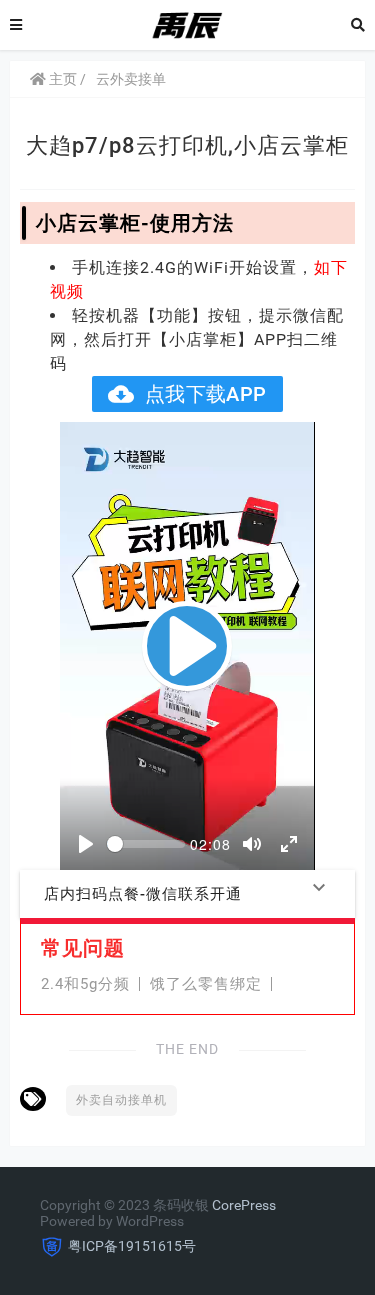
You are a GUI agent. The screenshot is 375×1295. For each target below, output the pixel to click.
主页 (61, 79)
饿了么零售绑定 (206, 984)
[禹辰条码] (187, 24)
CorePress (244, 1205)
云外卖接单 (131, 79)
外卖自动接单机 (121, 1100)
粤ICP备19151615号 (132, 1246)
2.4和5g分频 (85, 984)
